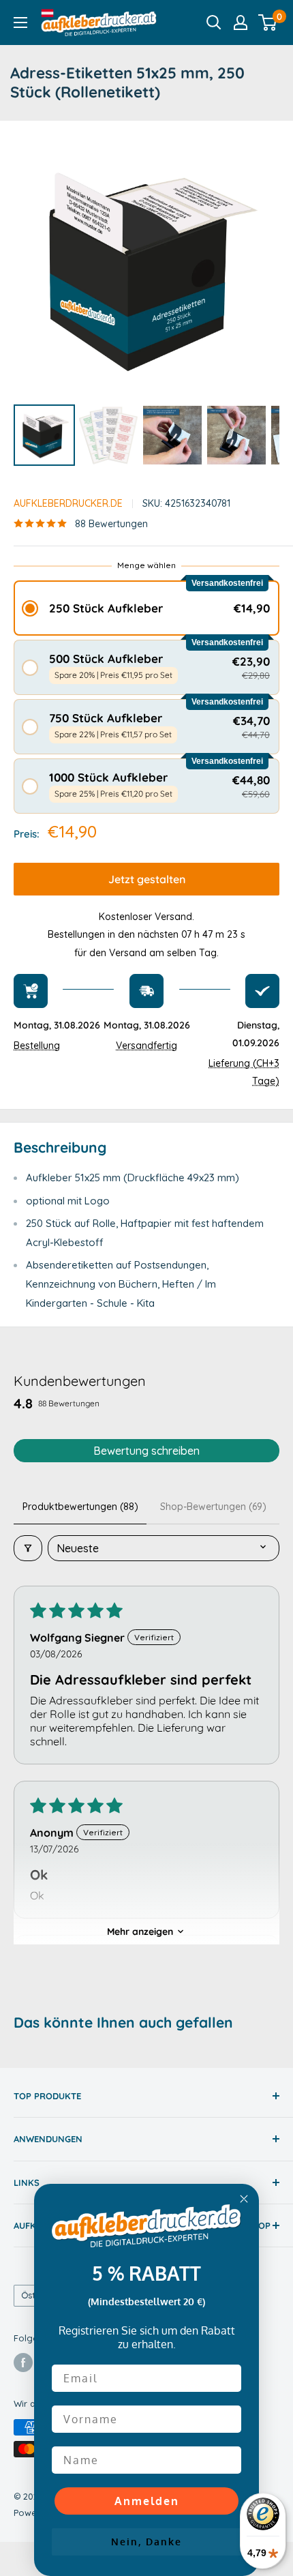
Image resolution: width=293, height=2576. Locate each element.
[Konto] (241, 23)
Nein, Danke (146, 2542)
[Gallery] (146, 302)
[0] (268, 23)
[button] (146, 608)
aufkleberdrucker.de (68, 503)
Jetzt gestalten (147, 879)
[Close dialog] (244, 2199)
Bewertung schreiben (146, 1451)
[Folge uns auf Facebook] (23, 2363)
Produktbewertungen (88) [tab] (80, 1507)
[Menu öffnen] (20, 23)
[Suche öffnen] (214, 23)
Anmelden (147, 2501)
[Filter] (28, 1548)
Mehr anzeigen (140, 1931)
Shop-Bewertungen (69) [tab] (213, 1507)
